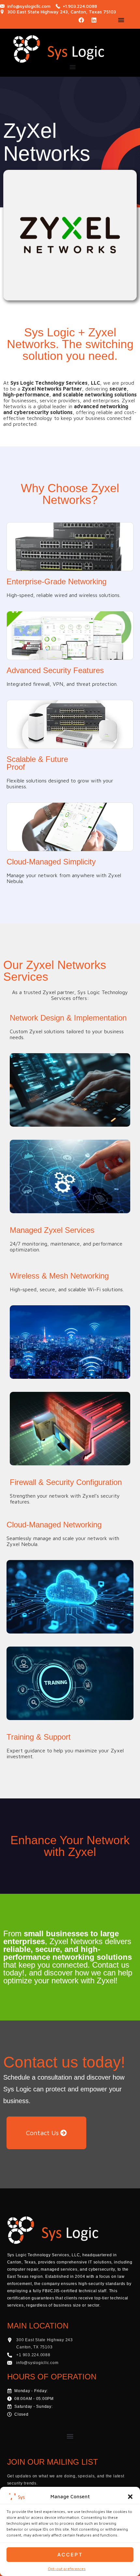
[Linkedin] (94, 20)
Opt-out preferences (67, 2569)
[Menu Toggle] (121, 20)
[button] (130, 2497)
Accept (70, 2555)
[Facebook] (81, 20)
